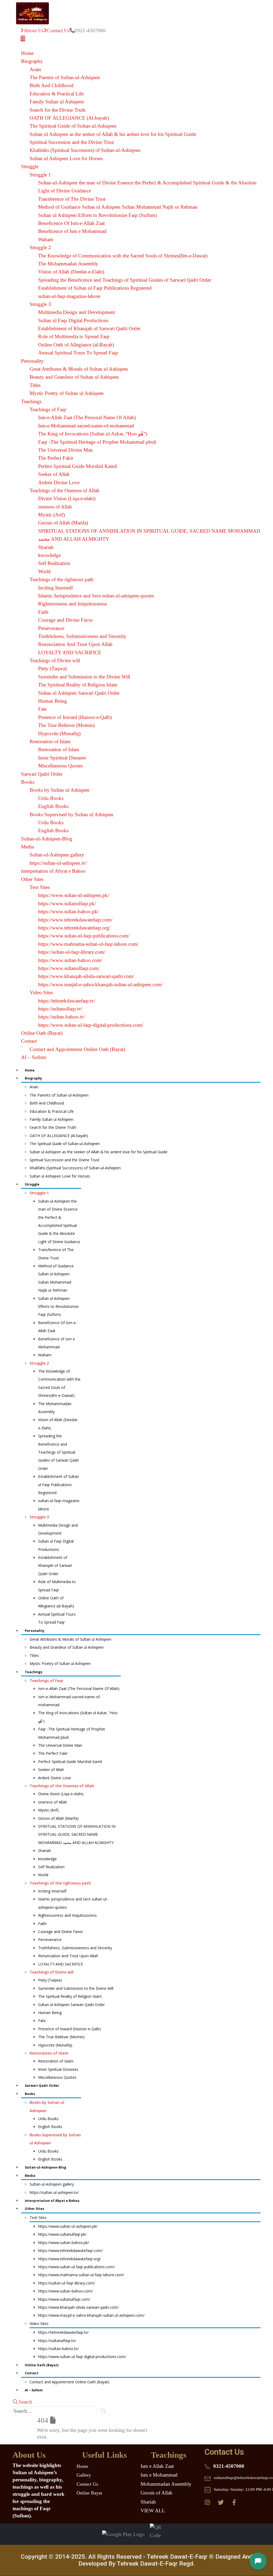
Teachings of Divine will (55, 660)
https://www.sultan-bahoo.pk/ (68, 911)
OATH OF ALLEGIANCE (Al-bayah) (69, 118)
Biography (32, 61)
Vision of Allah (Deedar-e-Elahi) (71, 272)
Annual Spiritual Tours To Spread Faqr (78, 353)
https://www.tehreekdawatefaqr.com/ (75, 920)
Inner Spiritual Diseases (62, 758)
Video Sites (41, 992)
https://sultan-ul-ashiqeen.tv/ (58, 863)
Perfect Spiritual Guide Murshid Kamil (78, 466)
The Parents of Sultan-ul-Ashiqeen (65, 77)
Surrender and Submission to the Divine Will (84, 677)
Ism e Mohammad (159, 2475)
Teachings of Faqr (48, 409)
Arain (35, 69)
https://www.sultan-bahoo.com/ (70, 960)
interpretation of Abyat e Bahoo (53, 871)
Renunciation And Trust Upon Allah (75, 644)
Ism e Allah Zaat (157, 2466)
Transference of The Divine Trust (72, 199)
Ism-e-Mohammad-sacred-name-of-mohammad (86, 426)
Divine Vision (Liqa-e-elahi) (67, 498)
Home (27, 53)
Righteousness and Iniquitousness (73, 604)
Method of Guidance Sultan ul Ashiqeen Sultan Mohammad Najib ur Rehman (118, 207)
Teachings (31, 401)
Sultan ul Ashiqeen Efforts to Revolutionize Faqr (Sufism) (97, 215)
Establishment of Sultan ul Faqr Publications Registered (95, 288)
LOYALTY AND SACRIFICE (70, 652)
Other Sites (32, 879)
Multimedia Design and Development (77, 312)
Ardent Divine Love (59, 482)
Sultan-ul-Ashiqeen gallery (57, 855)
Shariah (46, 547)
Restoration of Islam (50, 741)
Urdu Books (51, 798)
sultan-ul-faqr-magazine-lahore (69, 296)
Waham (46, 239)
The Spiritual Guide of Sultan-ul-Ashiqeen (73, 126)
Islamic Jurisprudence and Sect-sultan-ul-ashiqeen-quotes (96, 596)
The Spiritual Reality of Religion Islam (78, 685)
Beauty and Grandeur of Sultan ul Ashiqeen (74, 377)
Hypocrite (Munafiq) (59, 733)
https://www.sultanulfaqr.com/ (69, 968)
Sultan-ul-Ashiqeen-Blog (47, 839)
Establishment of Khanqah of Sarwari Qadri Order (89, 328)
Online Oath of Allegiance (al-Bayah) (76, 345)
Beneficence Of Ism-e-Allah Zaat (71, 223)
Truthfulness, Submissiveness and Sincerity (82, 636)
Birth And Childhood (52, 85)
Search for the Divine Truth (58, 110)
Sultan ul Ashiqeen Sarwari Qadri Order (79, 693)
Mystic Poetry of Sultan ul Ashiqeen (67, 393)
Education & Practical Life (57, 94)
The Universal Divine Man (65, 450)
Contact (29, 1041)
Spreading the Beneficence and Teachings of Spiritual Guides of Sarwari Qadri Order (125, 280)
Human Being (53, 701)
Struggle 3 (40, 304)
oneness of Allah (55, 507)
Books (28, 782)
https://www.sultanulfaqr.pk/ (67, 903)
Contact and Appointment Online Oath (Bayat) (77, 1049)
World (44, 571)
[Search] (104, 2411)
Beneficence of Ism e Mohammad (72, 231)
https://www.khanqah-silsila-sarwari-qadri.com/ (86, 976)
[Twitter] (221, 2502)
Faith (43, 612)
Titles (35, 385)
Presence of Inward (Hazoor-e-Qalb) (75, 717)
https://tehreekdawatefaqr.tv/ (67, 1001)
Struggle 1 (40, 175)
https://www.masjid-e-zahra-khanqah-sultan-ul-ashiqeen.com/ (100, 984)
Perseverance (51, 628)
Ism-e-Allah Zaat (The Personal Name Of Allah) (87, 417)
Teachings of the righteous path (62, 579)
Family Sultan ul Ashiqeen (57, 102)
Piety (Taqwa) (52, 668)
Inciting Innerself (55, 588)
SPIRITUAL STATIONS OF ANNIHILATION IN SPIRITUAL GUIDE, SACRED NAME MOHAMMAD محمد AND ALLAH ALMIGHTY (77, 1834)
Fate (42, 709)
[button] (23, 39)
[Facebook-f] (234, 2502)
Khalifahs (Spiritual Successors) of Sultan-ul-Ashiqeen (85, 150)
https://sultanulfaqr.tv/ (60, 1009)
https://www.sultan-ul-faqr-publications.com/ (84, 936)
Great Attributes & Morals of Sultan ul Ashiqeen (79, 369)
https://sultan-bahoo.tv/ (62, 1017)
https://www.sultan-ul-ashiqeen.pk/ (74, 895)
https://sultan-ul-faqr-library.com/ (72, 952)
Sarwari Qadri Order (42, 774)
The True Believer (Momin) (66, 725)
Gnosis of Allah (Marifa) (63, 523)
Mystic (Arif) (51, 515)
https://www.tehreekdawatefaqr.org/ (74, 928)
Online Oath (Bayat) (42, 1033)
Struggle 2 (40, 247)
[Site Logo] (33, 13)
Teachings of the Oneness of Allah (65, 490)
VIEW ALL (153, 2511)
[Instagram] (208, 2502)
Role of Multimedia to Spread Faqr (74, 336)
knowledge (49, 555)
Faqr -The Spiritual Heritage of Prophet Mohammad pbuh (97, 442)
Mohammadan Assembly (166, 2484)
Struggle (30, 166)
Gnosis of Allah (156, 2493)
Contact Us (58, 31)
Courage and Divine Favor (65, 620)
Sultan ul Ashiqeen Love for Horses (66, 158)
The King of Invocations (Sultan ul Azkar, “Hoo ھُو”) (93, 434)
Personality (32, 361)
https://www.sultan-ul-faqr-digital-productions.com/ (91, 1025)
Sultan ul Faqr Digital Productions (73, 320)
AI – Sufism (34, 1057)
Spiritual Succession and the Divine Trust (72, 142)
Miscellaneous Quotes (60, 766)
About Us (34, 31)
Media (27, 847)
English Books (53, 806)
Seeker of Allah (54, 474)
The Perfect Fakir (56, 458)
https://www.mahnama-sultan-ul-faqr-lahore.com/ (88, 944)
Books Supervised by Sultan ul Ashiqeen (72, 814)
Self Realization (54, 563)
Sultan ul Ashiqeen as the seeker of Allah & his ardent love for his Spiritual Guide (113, 134)
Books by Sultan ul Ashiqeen (60, 790)
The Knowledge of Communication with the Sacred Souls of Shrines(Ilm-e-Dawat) (123, 256)
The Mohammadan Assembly (68, 264)
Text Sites (40, 887)
